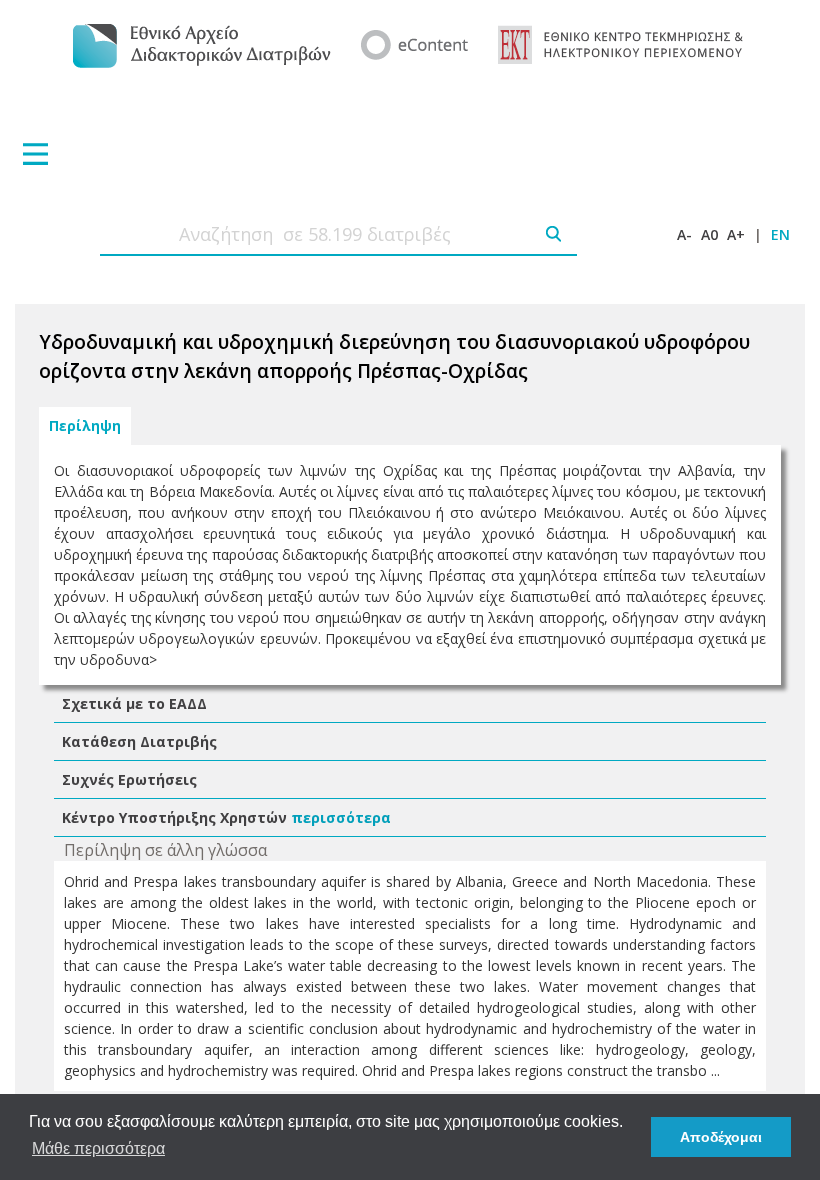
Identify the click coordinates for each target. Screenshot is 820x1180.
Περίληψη (85, 426)
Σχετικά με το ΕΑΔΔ (134, 703)
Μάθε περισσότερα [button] (98, 1148)
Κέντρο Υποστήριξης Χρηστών (174, 817)
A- (684, 234)
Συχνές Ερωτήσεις (129, 779)
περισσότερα (341, 817)
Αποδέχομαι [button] (721, 1137)
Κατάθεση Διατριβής (139, 741)
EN (780, 234)
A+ (736, 234)
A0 (709, 234)
